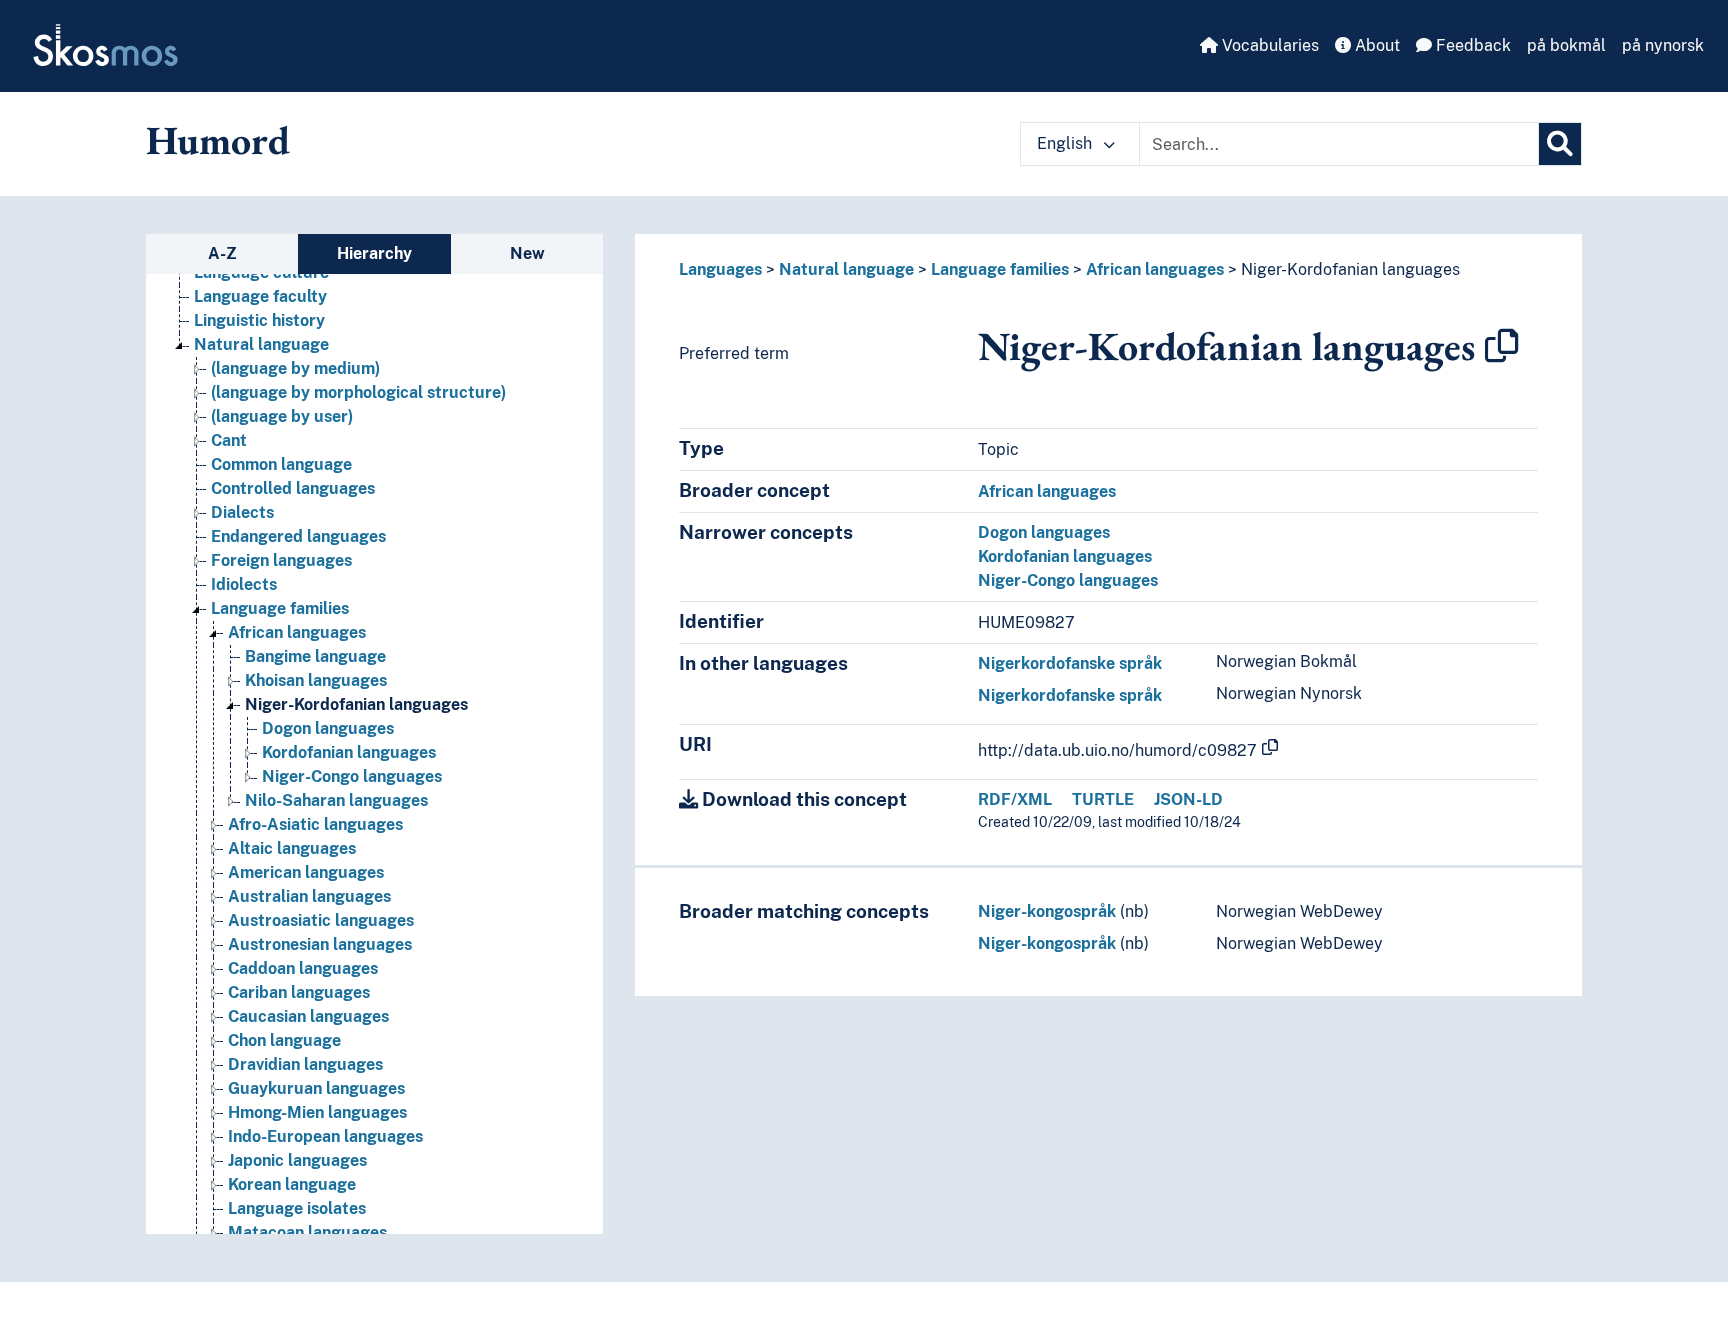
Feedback (1471, 45)
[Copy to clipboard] (1502, 346)
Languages (720, 269)
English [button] (1066, 143)
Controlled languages (293, 488)
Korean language (292, 1184)
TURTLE (1103, 799)
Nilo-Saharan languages (336, 800)
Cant (229, 440)
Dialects (242, 512)
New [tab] (527, 253)
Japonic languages (297, 1160)
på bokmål (1566, 45)
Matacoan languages (307, 1232)
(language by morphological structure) (358, 392)
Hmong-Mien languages (317, 1112)
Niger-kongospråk (1047, 911)
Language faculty (260, 296)
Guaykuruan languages (316, 1088)
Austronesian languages (320, 944)
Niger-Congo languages (352, 776)
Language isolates (297, 1208)
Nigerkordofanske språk (1070, 663)
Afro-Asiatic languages (315, 824)
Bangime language (315, 656)
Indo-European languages (325, 1136)
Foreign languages (281, 560)
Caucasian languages (308, 1016)
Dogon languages (328, 728)
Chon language (284, 1040)
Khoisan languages (316, 680)
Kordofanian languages (349, 752)
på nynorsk (1663, 45)
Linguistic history (259, 320)
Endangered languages (298, 536)
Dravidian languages (305, 1064)
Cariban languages (299, 992)
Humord (218, 140)
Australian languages (309, 896)
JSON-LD (1188, 799)
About (1375, 45)
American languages (306, 872)
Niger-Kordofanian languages (356, 704)
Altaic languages (292, 848)
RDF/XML (1015, 799)
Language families (280, 608)
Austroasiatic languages (321, 920)
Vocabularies (1268, 45)
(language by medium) (295, 368)
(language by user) (282, 416)
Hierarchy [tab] (374, 253)
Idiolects (244, 584)
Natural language (261, 344)
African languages (297, 632)
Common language (281, 464)
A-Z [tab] (222, 253)
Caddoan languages (303, 968)
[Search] (1560, 144)
